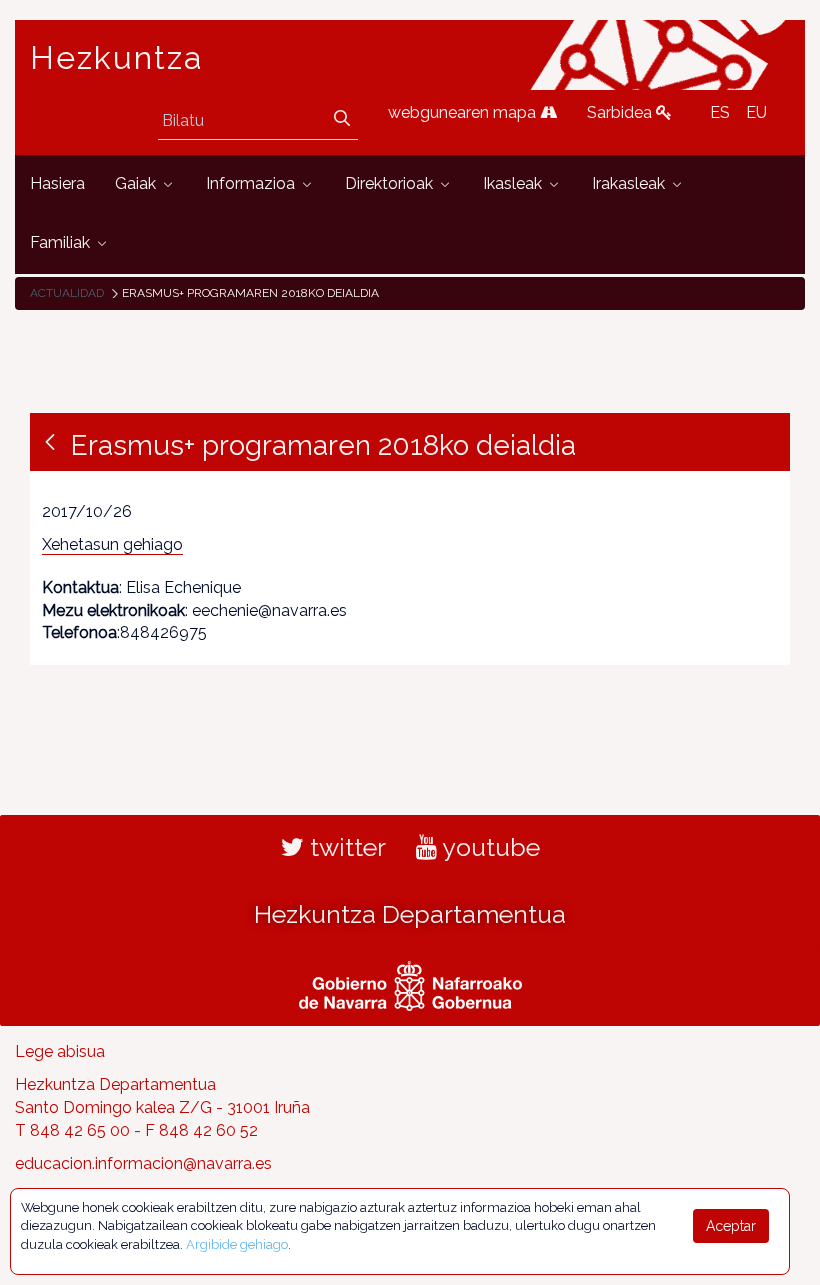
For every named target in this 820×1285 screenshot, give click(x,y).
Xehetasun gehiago (112, 544)
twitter (345, 847)
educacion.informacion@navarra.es (143, 1163)
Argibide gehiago (237, 1244)
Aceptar (731, 1226)
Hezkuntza (117, 58)
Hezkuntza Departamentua (410, 914)
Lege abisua (60, 1051)
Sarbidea (621, 112)
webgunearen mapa (464, 112)
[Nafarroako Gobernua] (410, 984)
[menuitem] (57, 184)
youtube (488, 847)
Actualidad (67, 293)
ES (720, 112)
